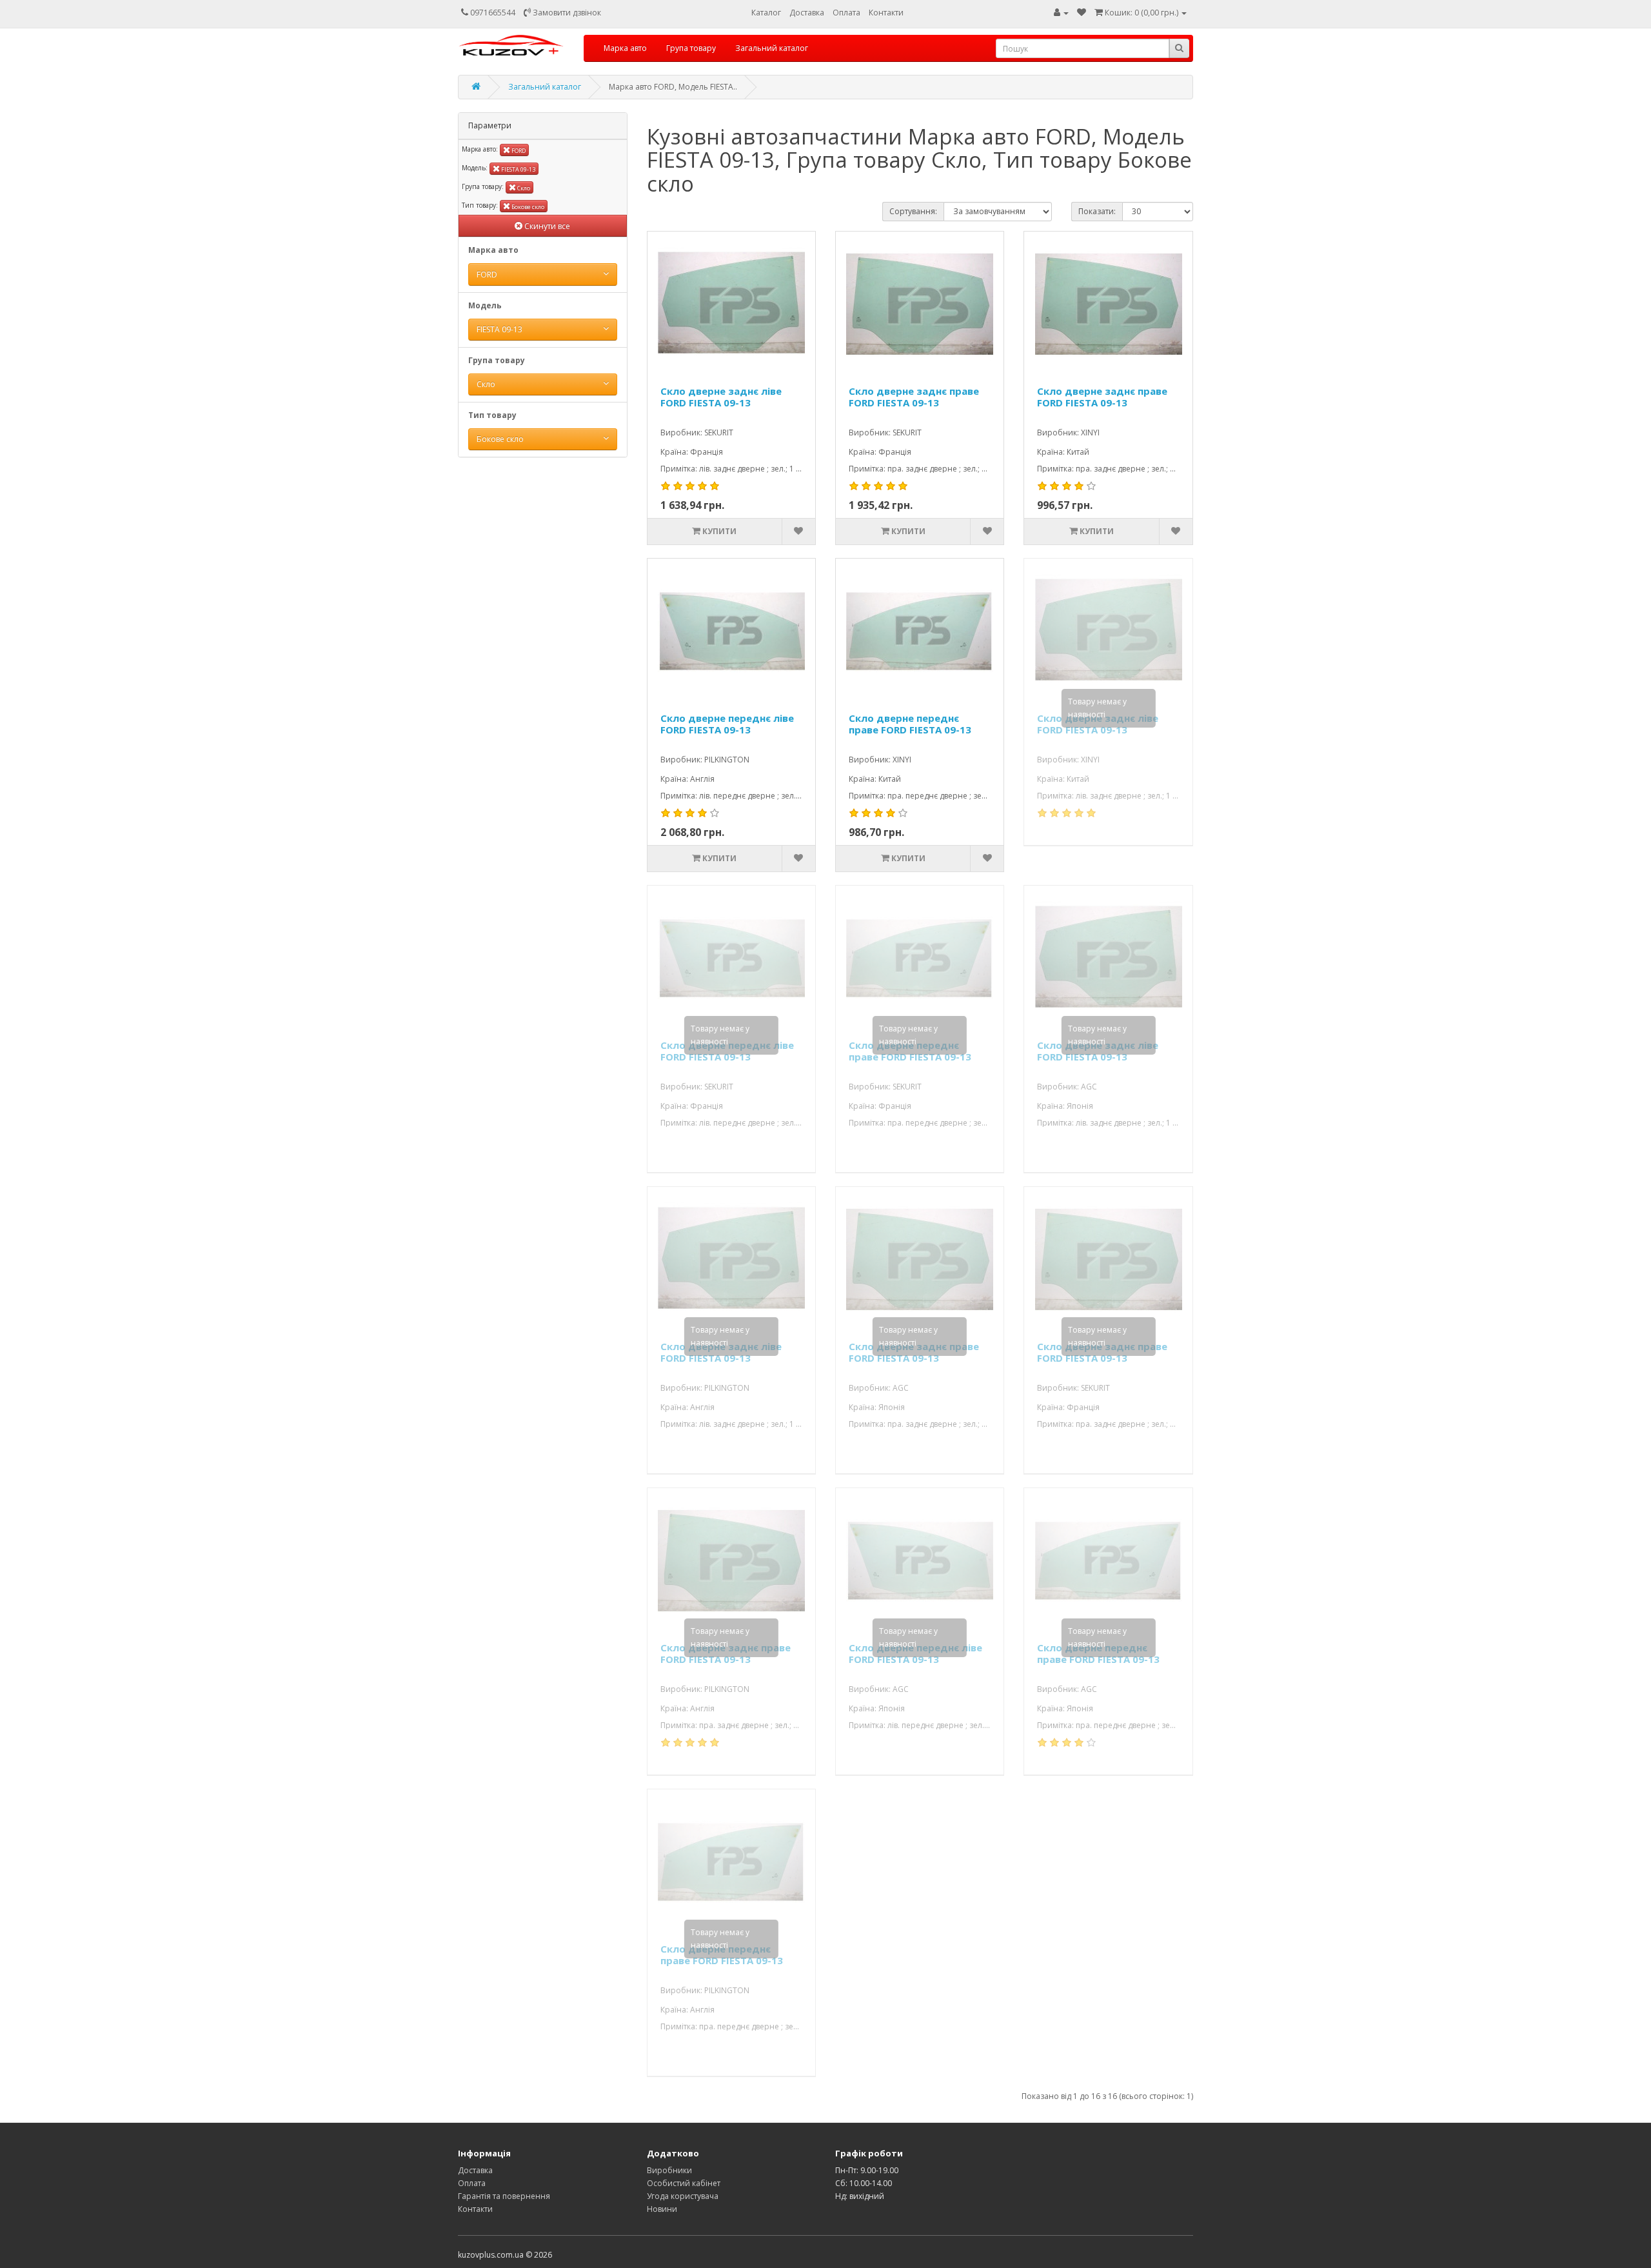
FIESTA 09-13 (518, 169)
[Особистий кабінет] (1061, 13)
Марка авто (625, 48)
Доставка (807, 13)
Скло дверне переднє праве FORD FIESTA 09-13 (910, 724)
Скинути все (546, 226)
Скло (523, 188)
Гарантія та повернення (504, 2196)
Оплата (846, 13)
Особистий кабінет (684, 2183)
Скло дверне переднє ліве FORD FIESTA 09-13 (727, 724)
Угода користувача (683, 2196)
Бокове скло (527, 207)
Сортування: (913, 211)
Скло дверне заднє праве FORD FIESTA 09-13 (914, 397)
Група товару (691, 48)
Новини (662, 2209)
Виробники (669, 2170)
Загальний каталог (772, 48)
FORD (518, 151)
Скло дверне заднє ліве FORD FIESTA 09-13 (721, 397)
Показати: (1097, 211)
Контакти (886, 13)
